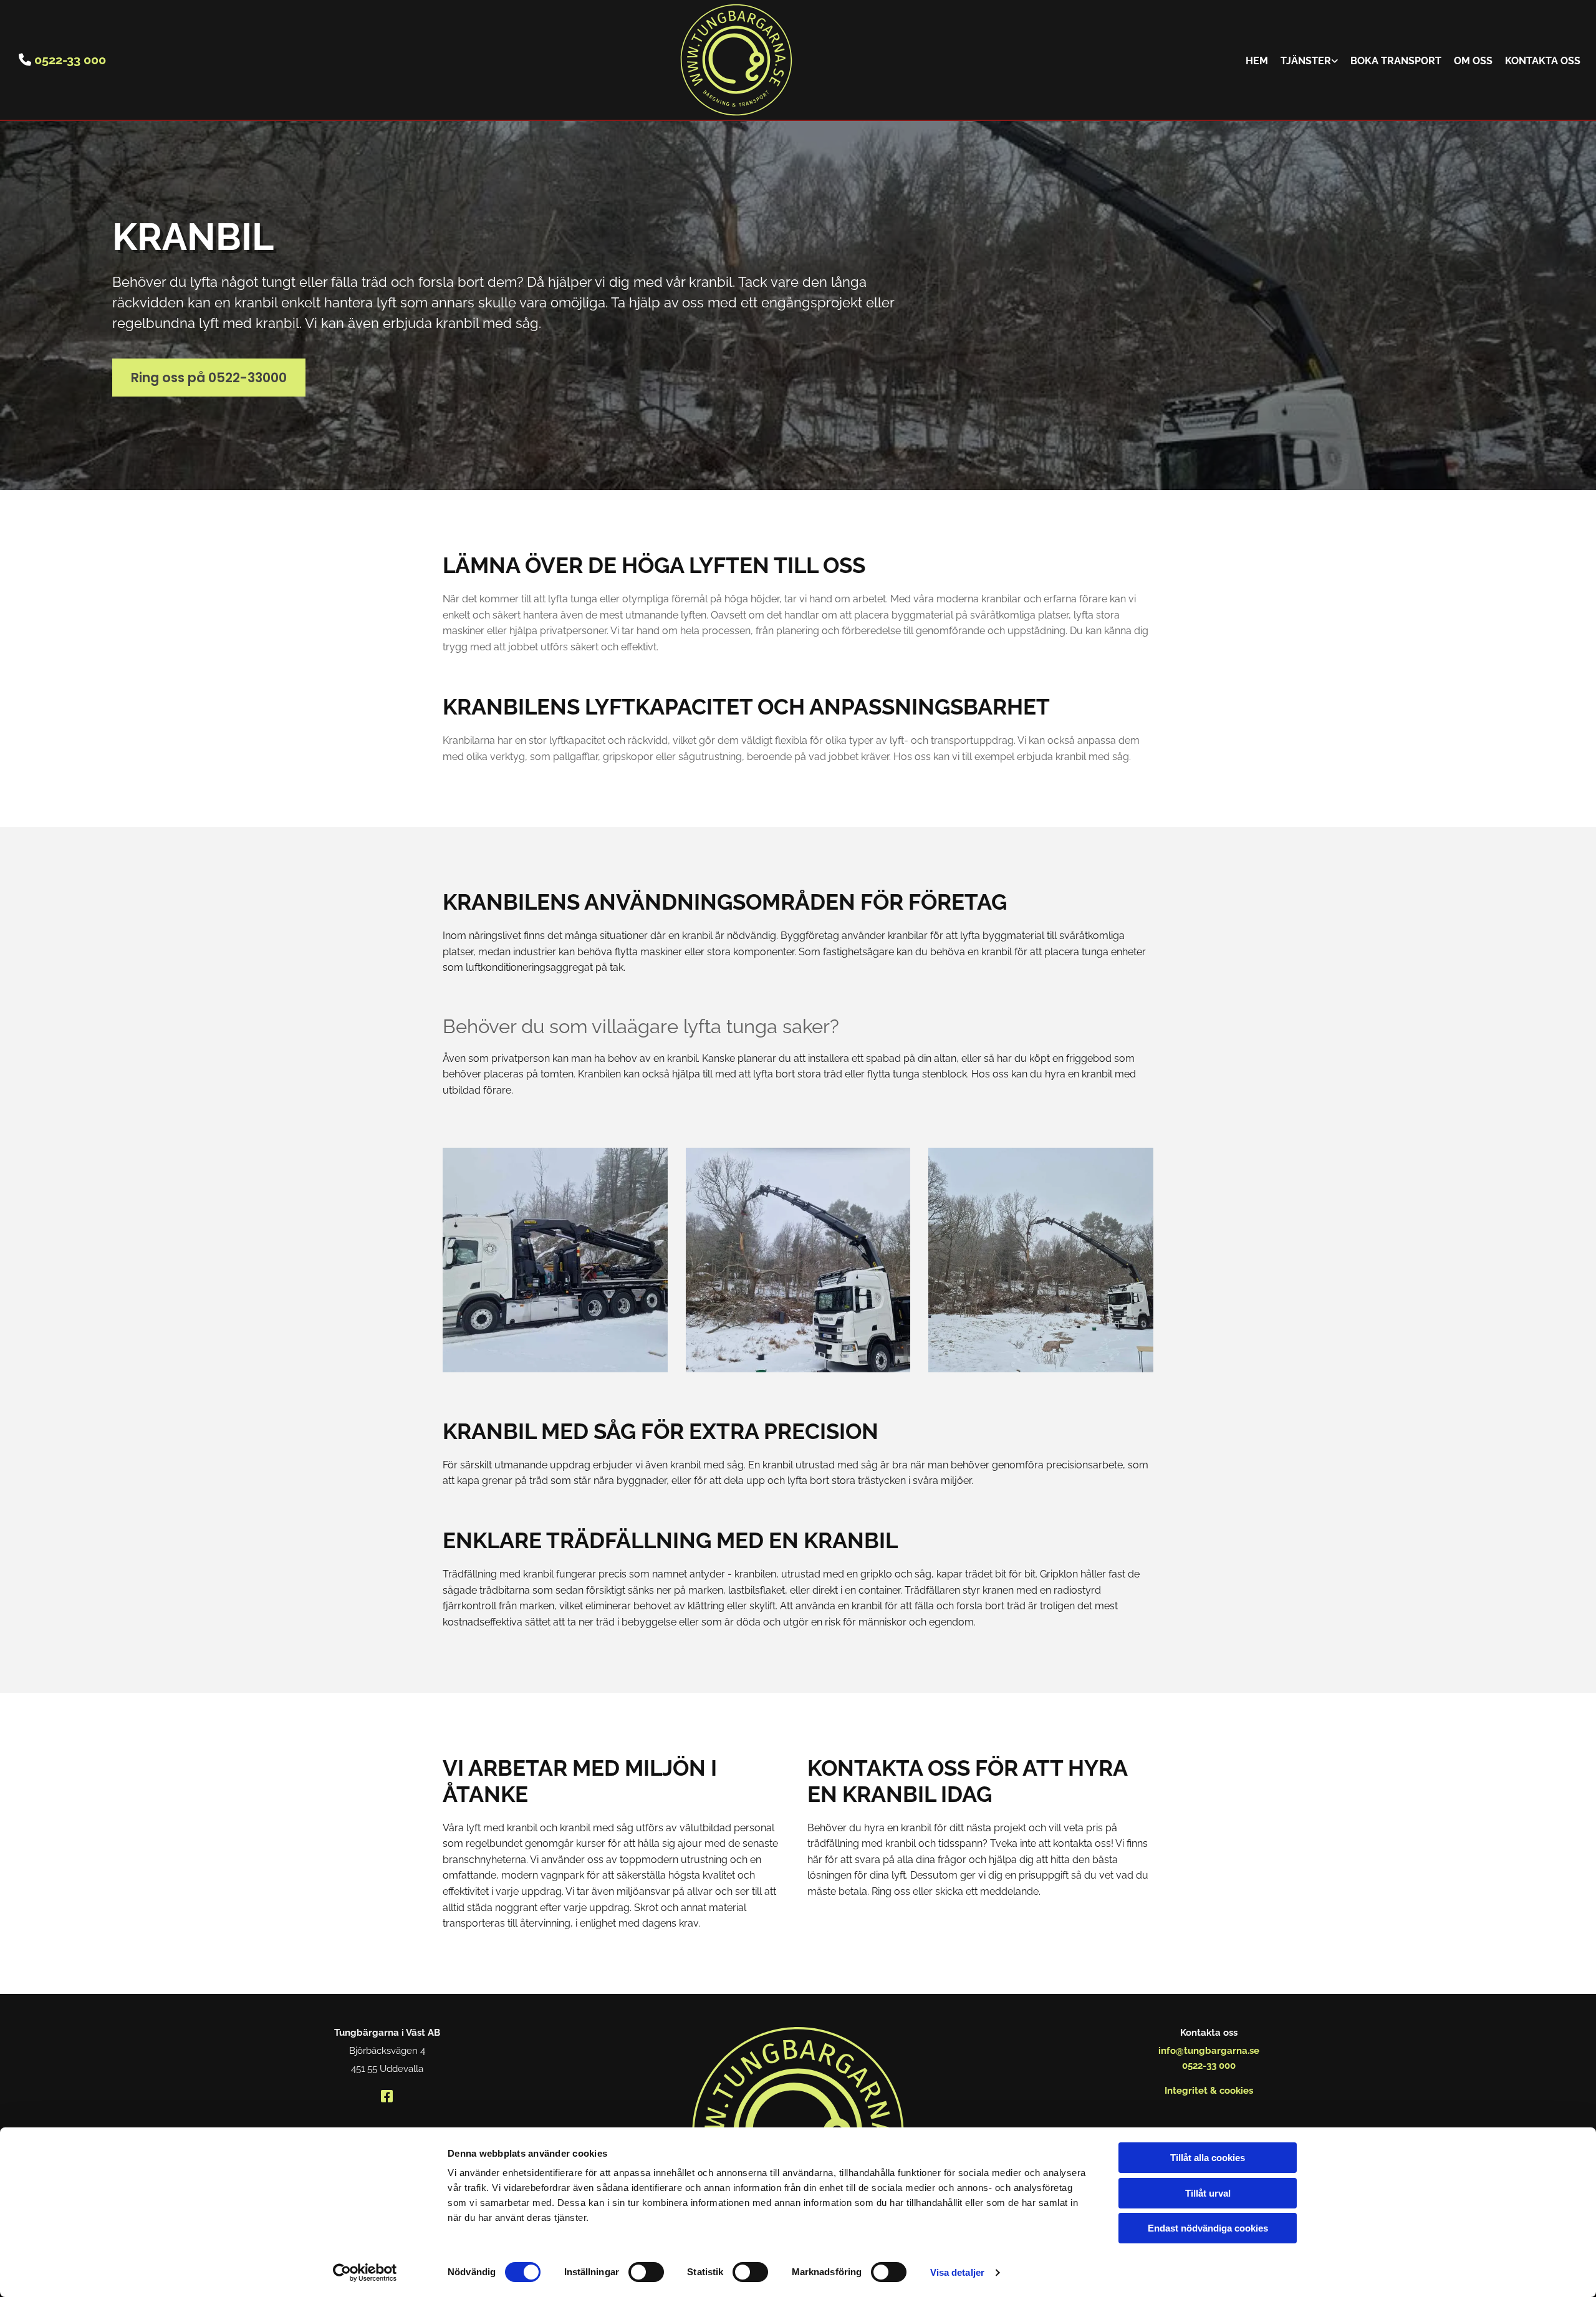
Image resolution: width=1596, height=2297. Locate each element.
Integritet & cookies (1209, 2091)
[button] (209, 378)
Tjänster (1306, 61)
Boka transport (1396, 61)
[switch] (646, 2272)
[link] (1309, 60)
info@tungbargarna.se (1209, 2051)
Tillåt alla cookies (1208, 2158)
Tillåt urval (1208, 2193)
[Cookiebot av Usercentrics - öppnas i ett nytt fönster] (365, 2273)
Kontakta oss (1543, 61)
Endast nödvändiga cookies (1208, 2228)
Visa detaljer (957, 2272)
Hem (1257, 61)
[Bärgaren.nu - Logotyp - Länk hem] (736, 60)
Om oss (1473, 61)
